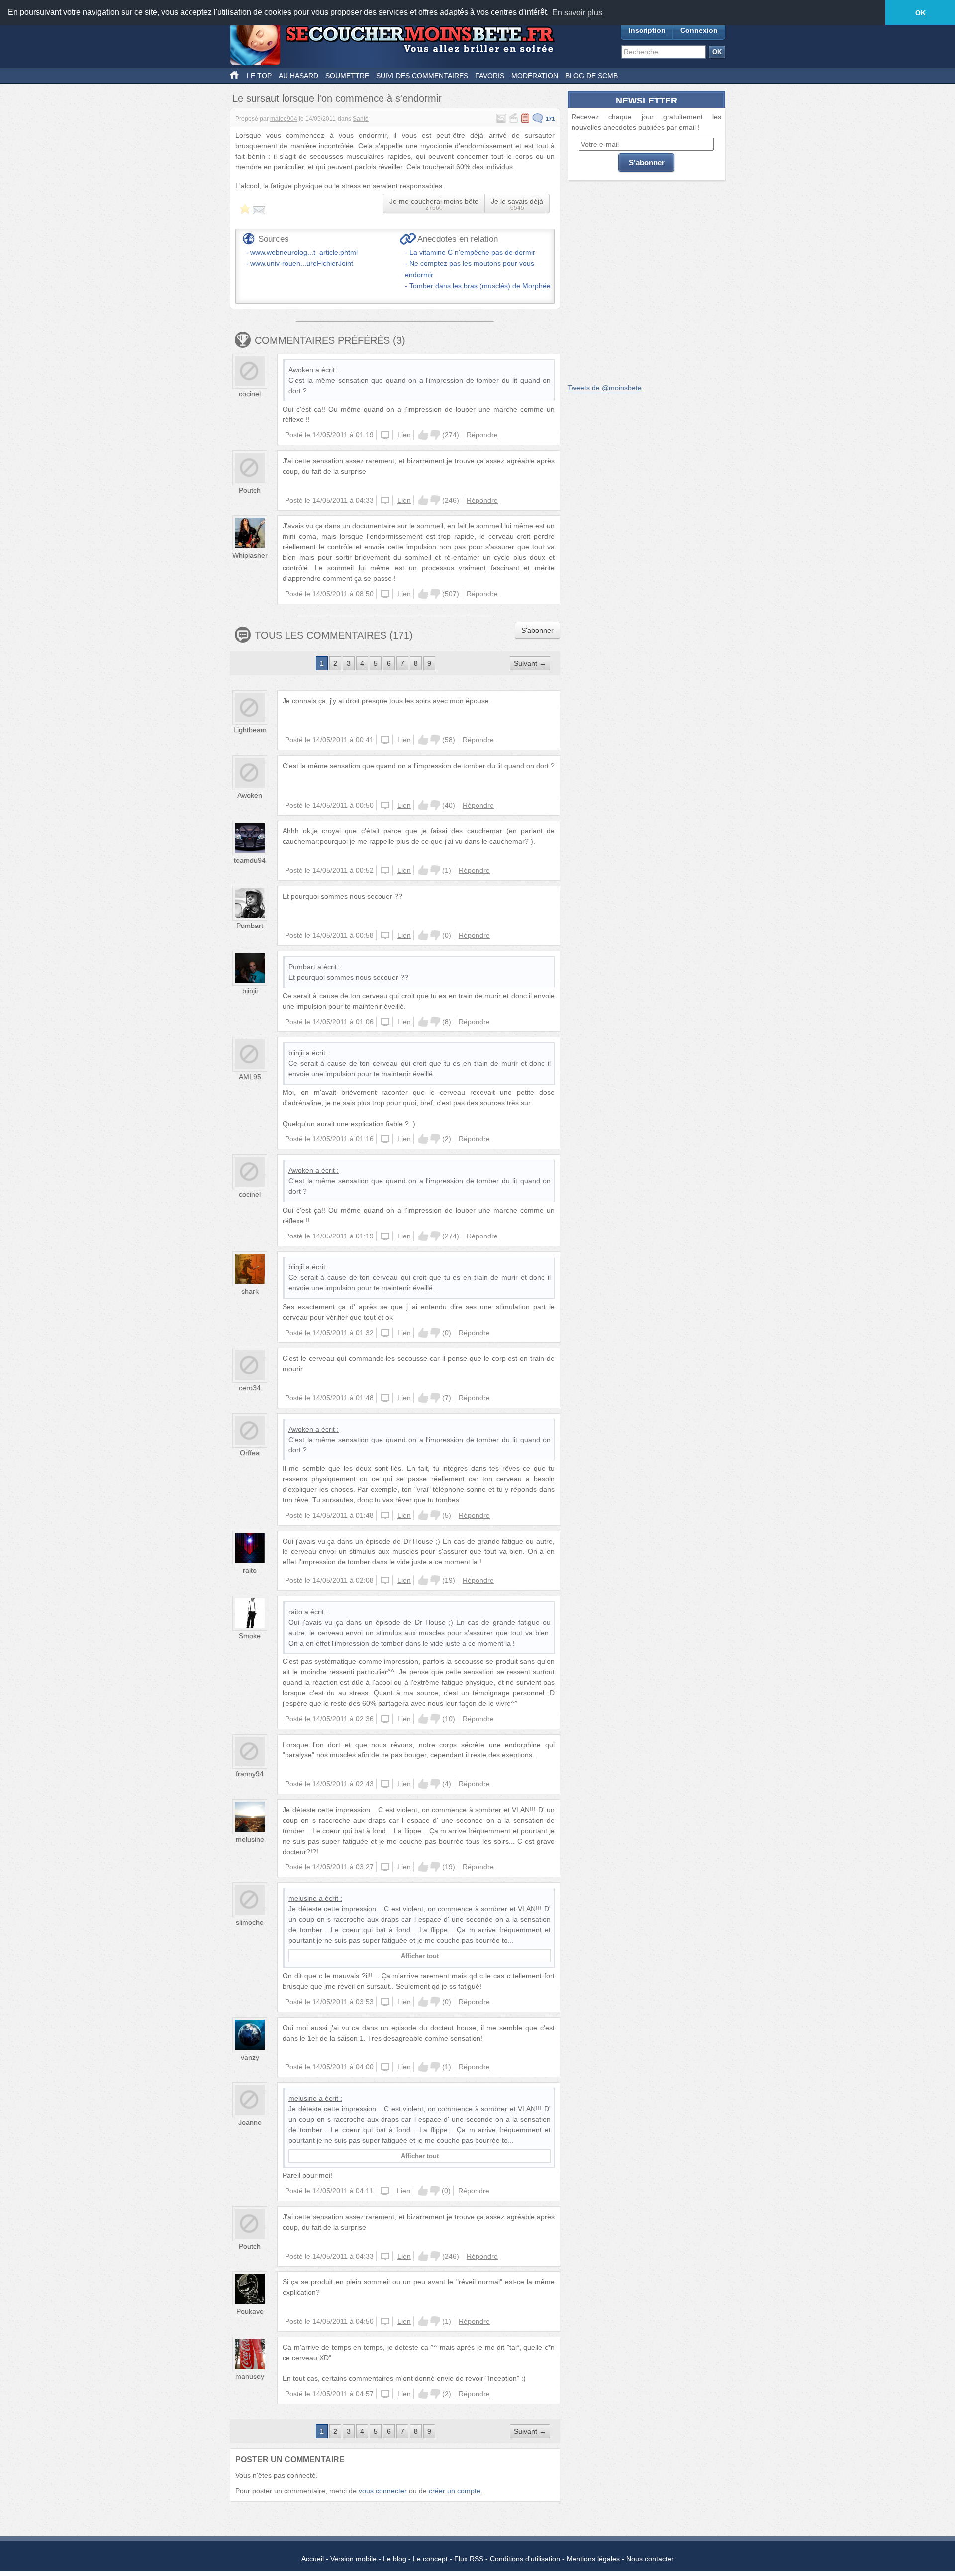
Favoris (490, 76)
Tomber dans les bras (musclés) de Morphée (480, 286)
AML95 (250, 1077)
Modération (535, 76)
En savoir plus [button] (577, 13)
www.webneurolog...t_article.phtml (304, 252)
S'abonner (537, 630)
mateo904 (284, 119)
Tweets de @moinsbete (605, 388)
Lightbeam (250, 730)
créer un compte (455, 2491)
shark (250, 1291)
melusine (250, 1839)
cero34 (250, 1388)
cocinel (250, 394)
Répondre (482, 435)
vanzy (250, 2057)
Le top (259, 76)
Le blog (395, 2559)
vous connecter (383, 2491)
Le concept (430, 2559)
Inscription (647, 30)
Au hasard (298, 76)
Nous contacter (650, 2559)
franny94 (250, 1774)
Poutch (250, 490)
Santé (361, 119)
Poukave (250, 2311)
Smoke (250, 1636)
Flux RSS (469, 2559)
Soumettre (347, 76)
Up (423, 435)
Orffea (250, 1453)
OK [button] (920, 13)
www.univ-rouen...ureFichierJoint (302, 263)
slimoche (250, 1922)
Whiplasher (250, 555)
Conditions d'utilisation (525, 2559)
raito (250, 1570)
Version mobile (353, 2559)
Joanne (250, 2122)
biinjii (250, 991)
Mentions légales (593, 2559)
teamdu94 (250, 860)
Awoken (301, 370)
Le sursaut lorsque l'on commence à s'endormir (337, 98)
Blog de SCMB (591, 76)
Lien (404, 435)
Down (435, 435)
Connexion (699, 30)
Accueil (313, 2559)
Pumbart (250, 926)
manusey (250, 2376)
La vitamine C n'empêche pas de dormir (472, 252)
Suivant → (530, 663)
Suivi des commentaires (422, 76)
